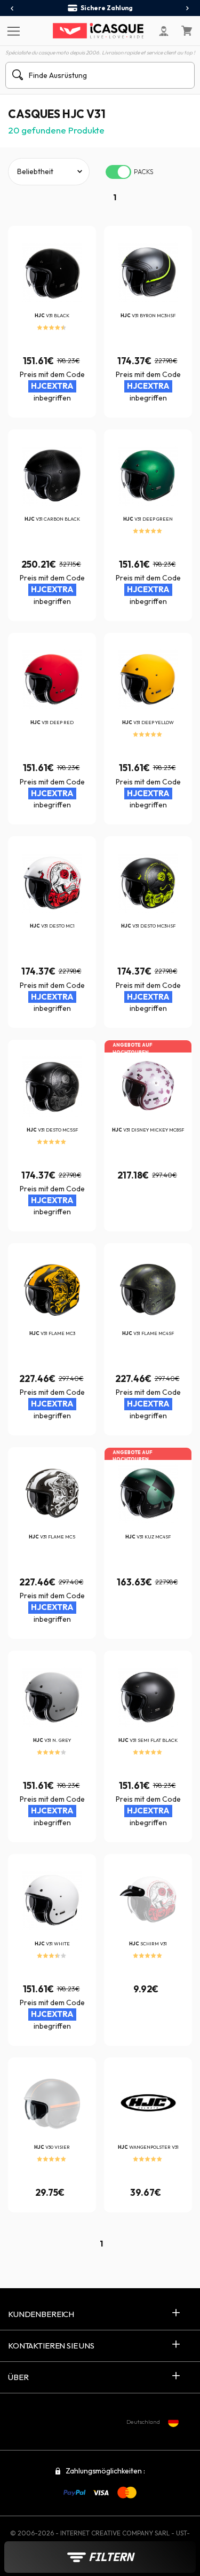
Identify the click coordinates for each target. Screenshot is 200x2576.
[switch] (118, 172)
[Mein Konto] (164, 31)
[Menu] (12, 30)
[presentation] (13, 9)
